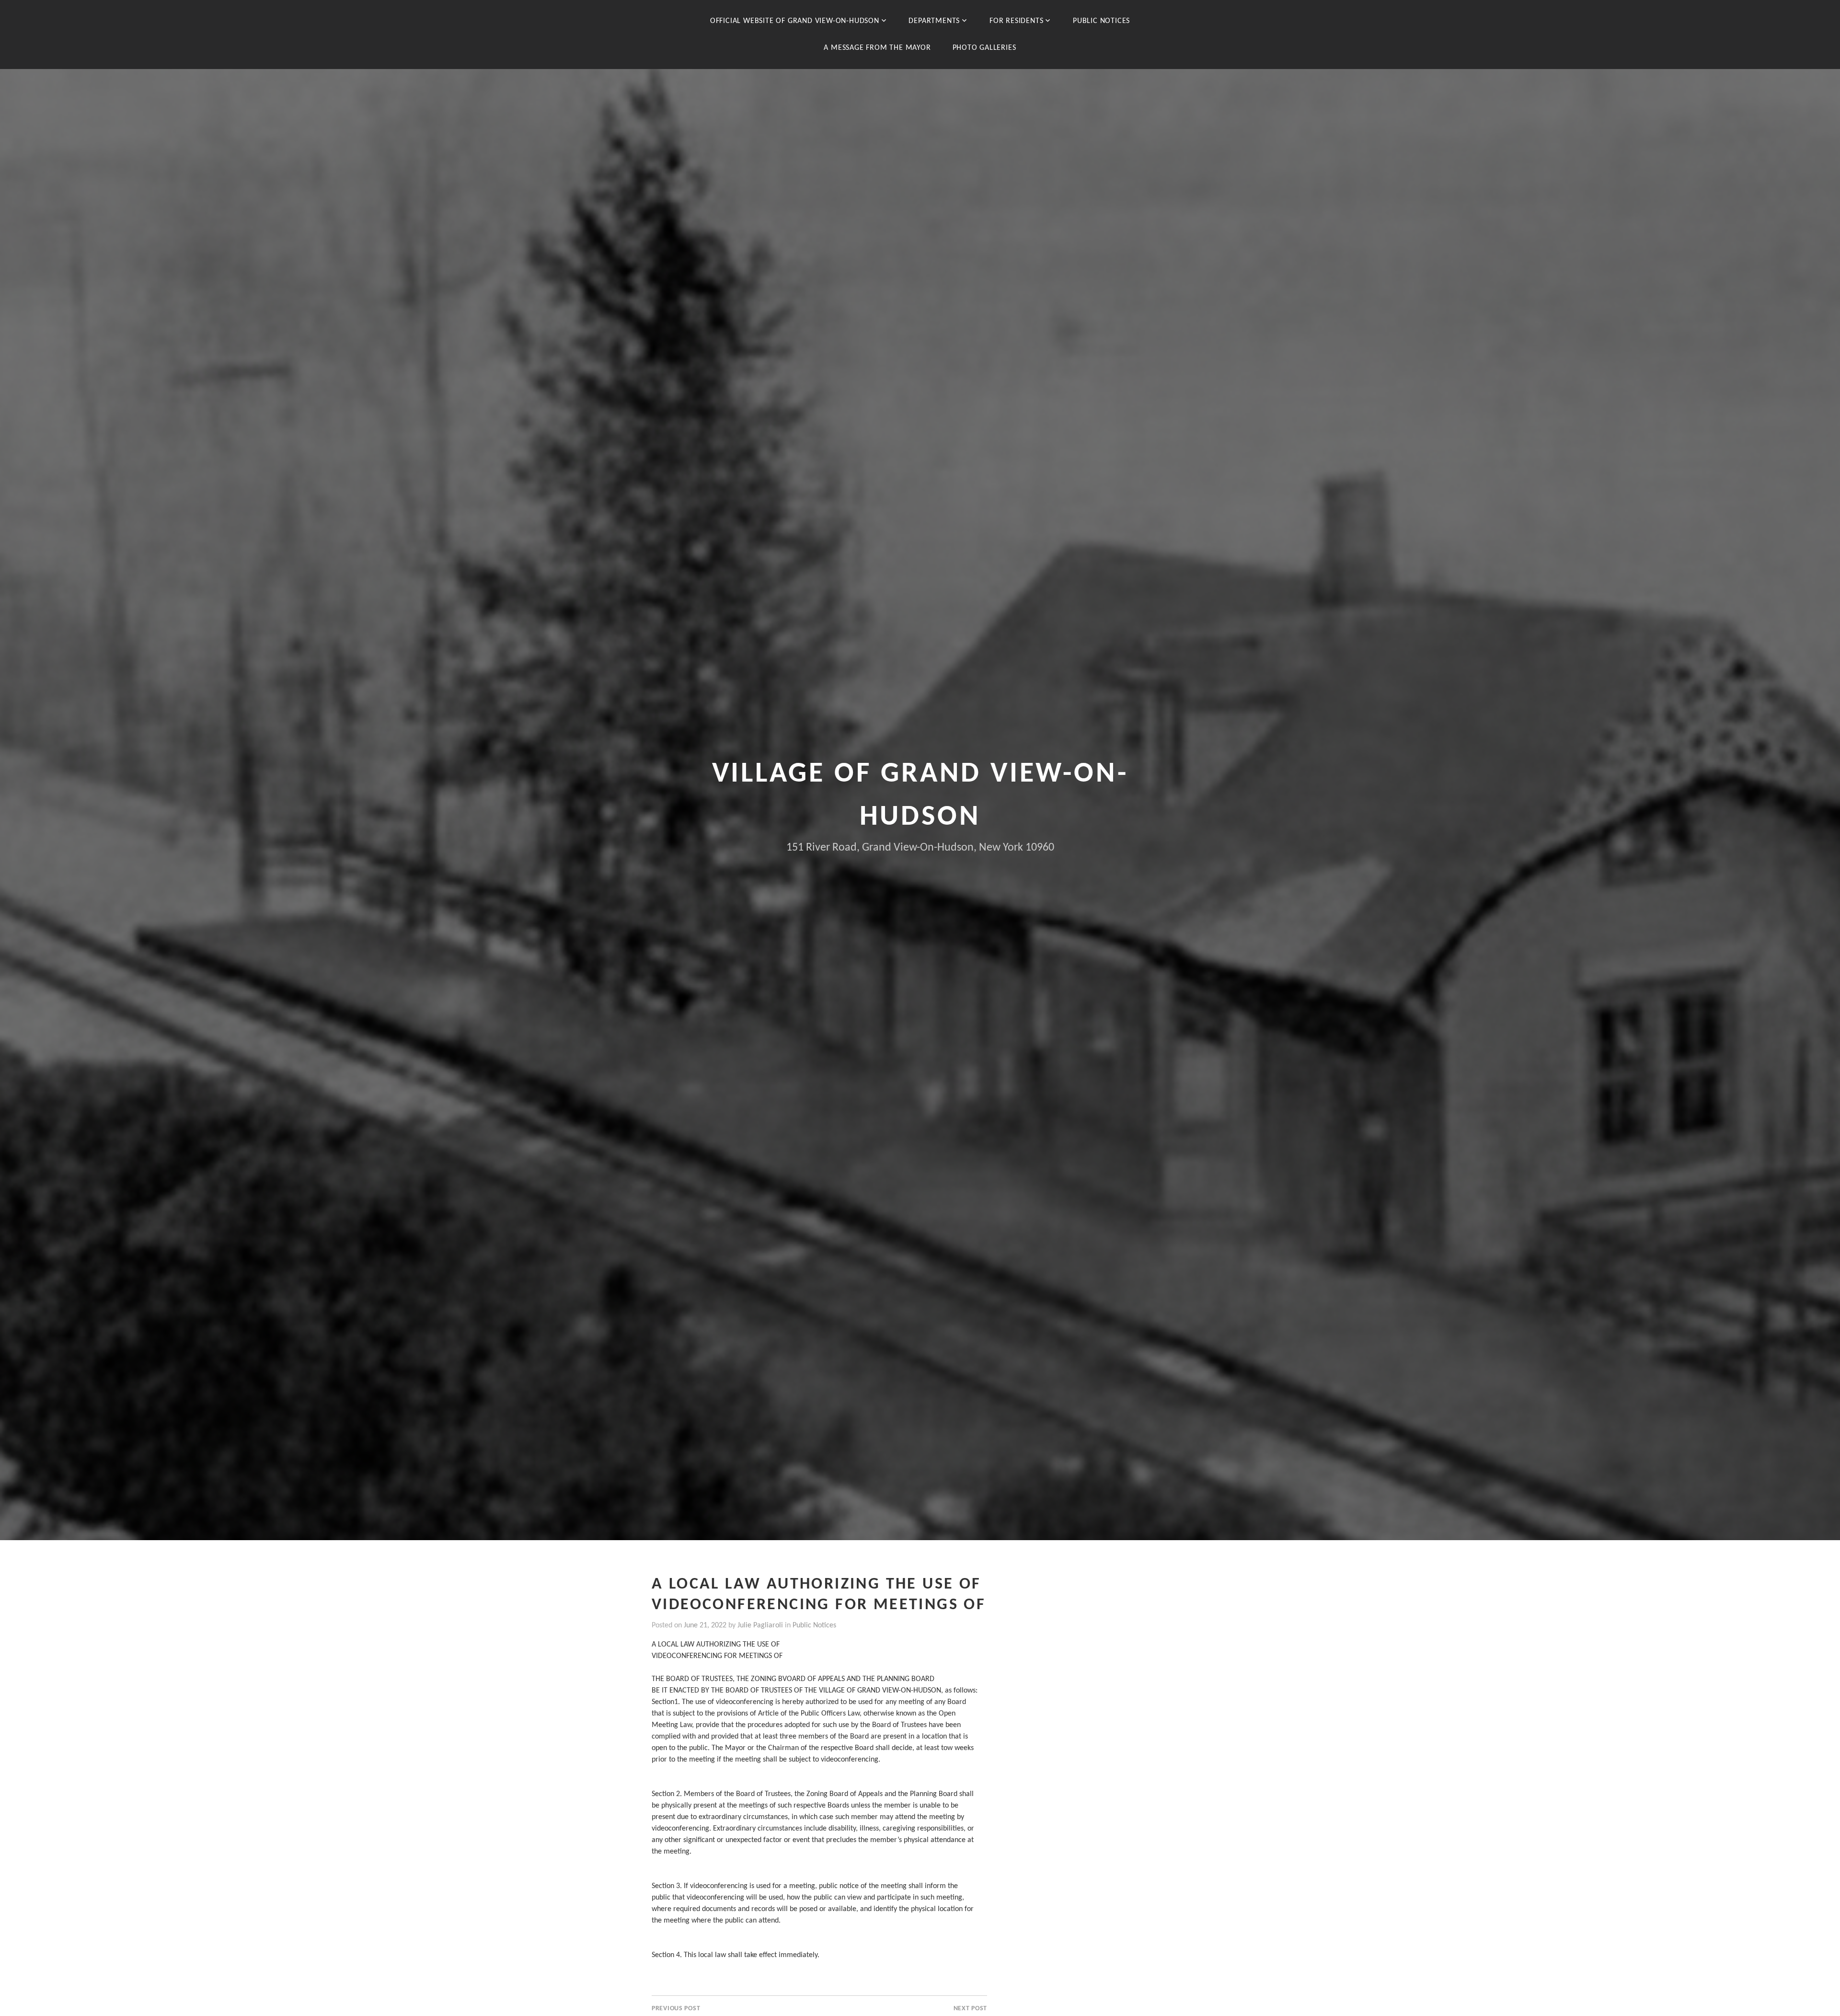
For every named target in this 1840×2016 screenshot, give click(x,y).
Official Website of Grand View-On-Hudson (795, 21)
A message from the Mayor (877, 48)
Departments (934, 21)
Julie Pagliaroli (760, 1625)
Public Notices (1101, 21)
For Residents (1016, 21)
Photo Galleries (984, 48)
